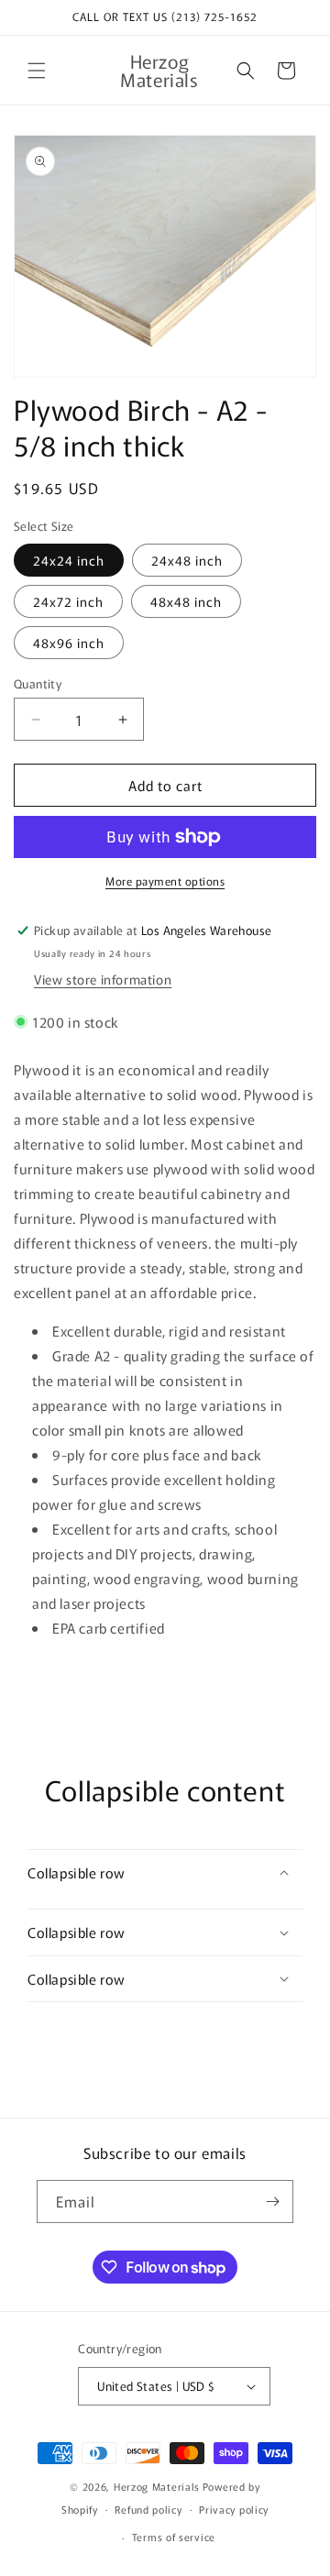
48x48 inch (186, 601)
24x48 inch (187, 560)
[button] (37, 71)
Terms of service (174, 2537)
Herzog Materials (157, 2486)
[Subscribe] (272, 2202)
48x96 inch (69, 643)
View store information (103, 979)
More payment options (165, 881)
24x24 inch (69, 560)
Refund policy (148, 2509)
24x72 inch (68, 601)
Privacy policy (234, 2509)
